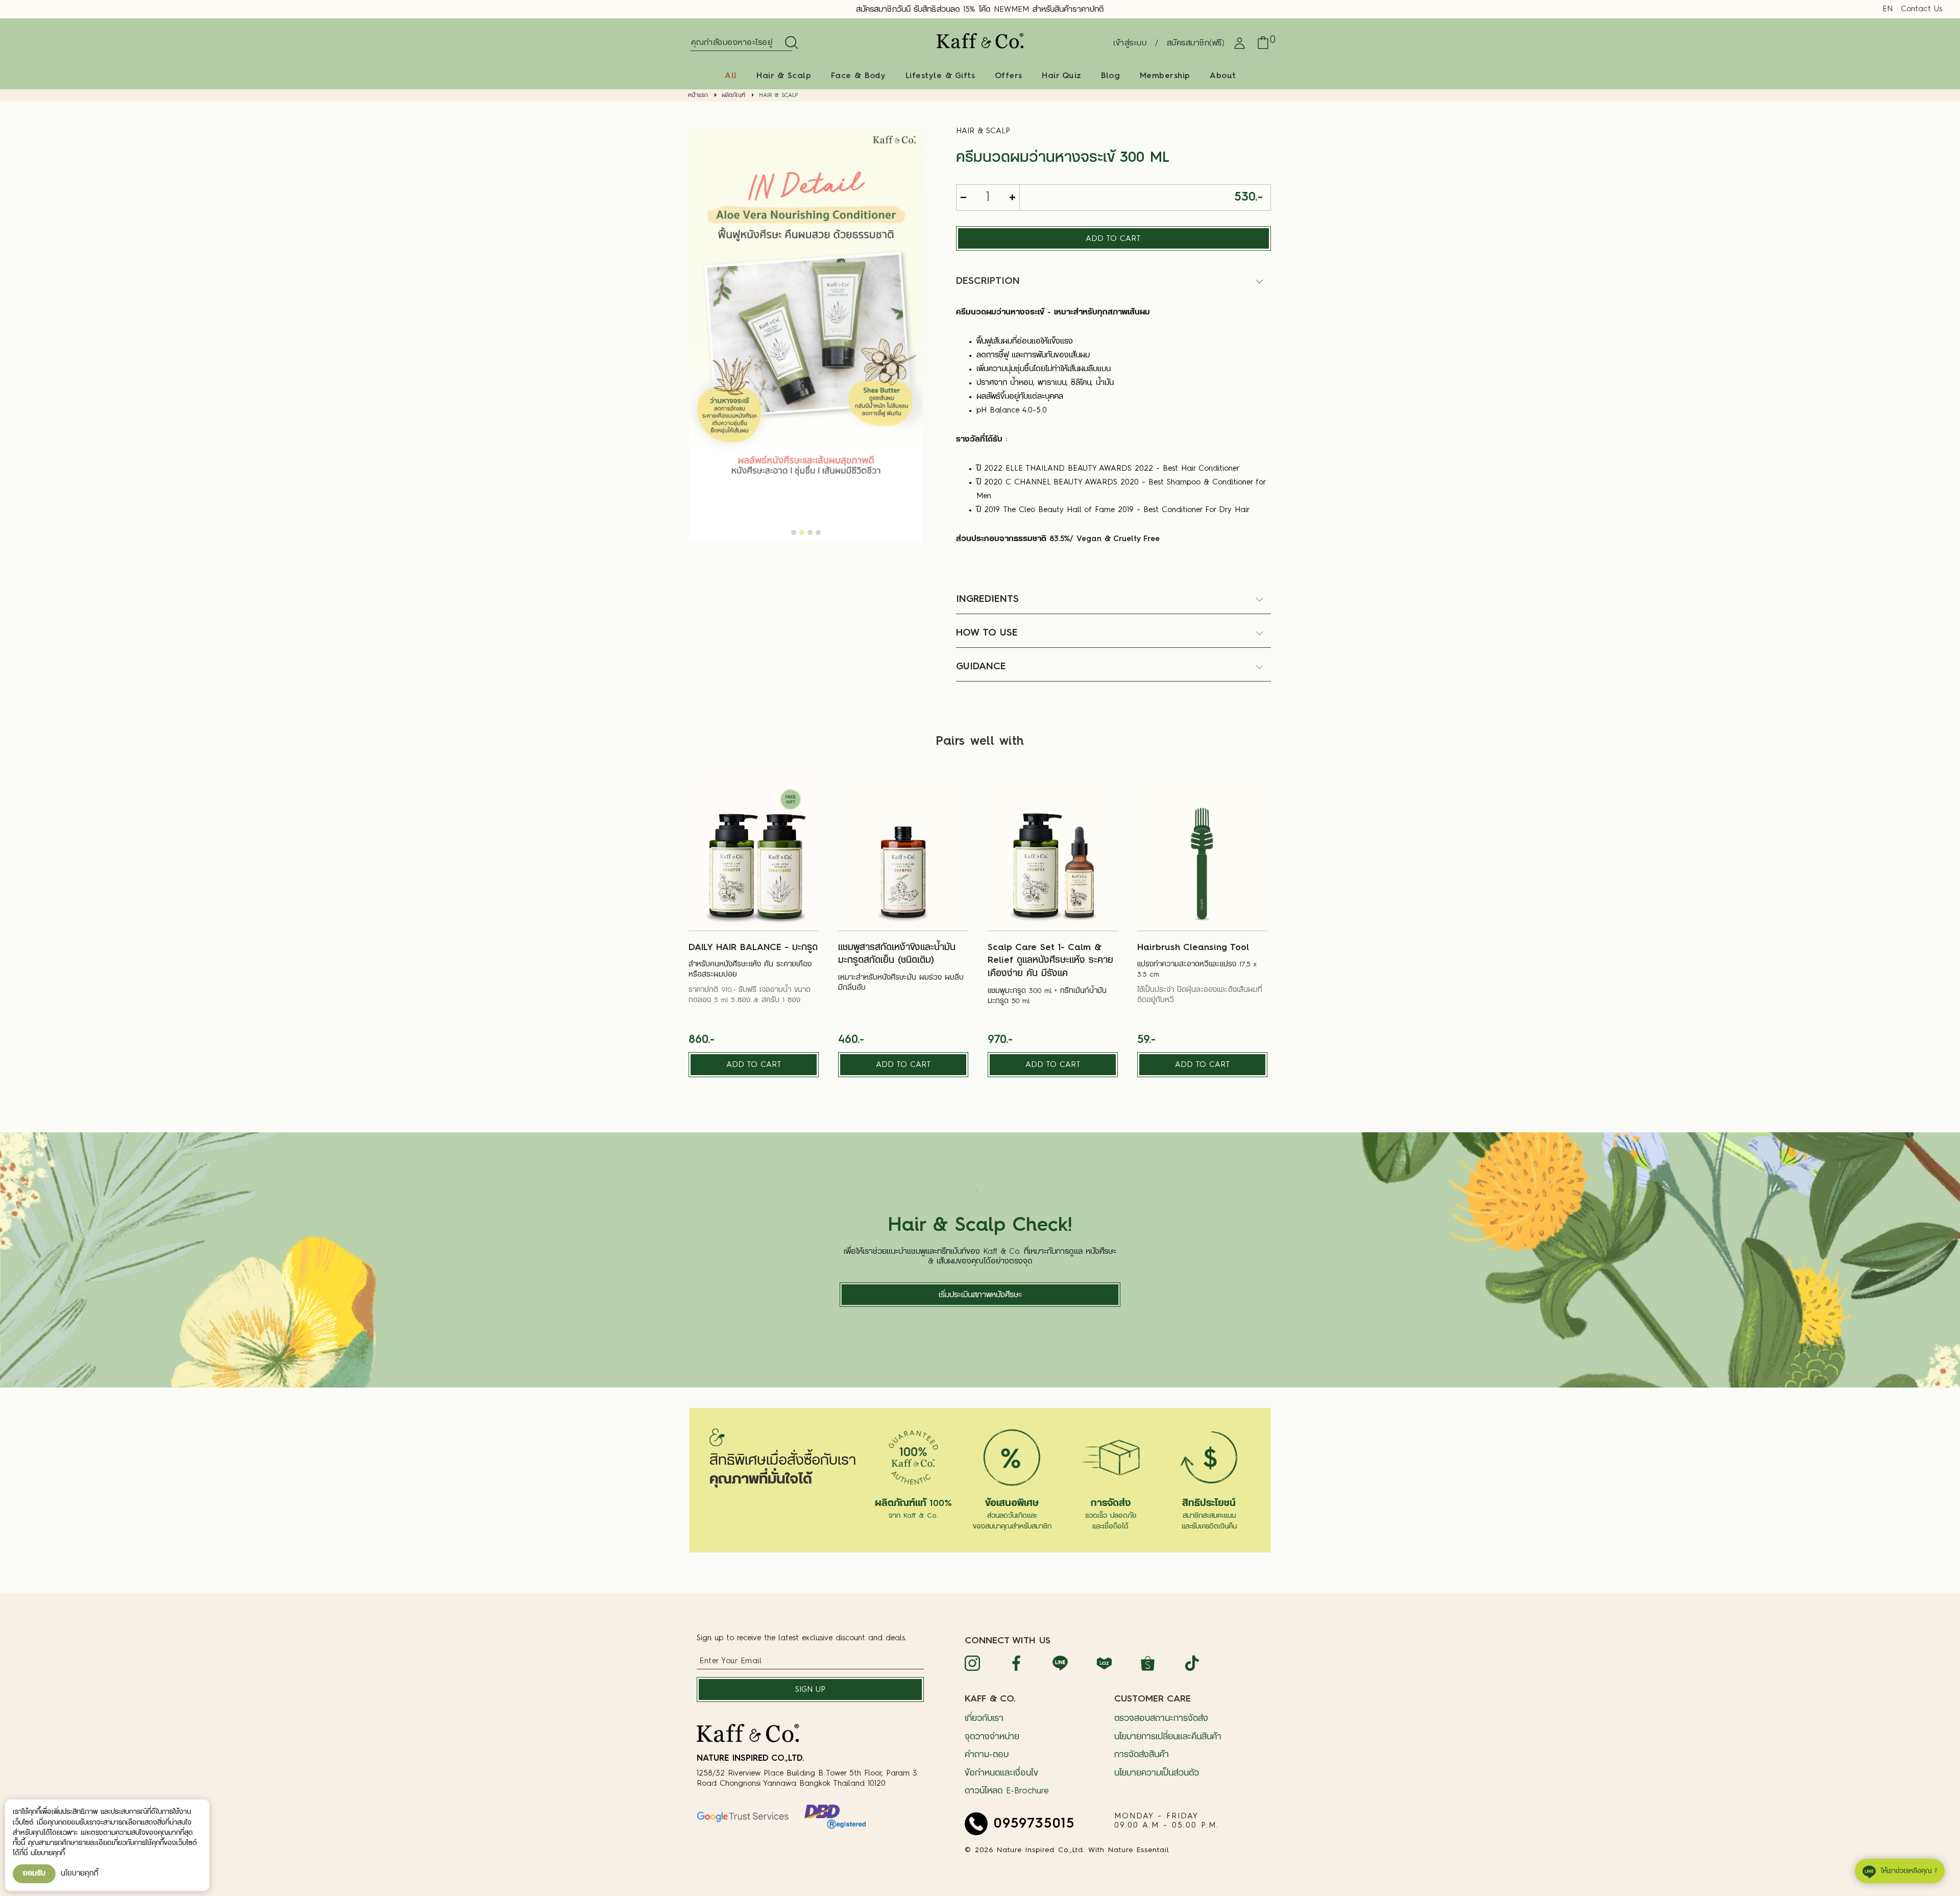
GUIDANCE (981, 667)
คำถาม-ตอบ (987, 1755)
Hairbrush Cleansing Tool (1193, 948)
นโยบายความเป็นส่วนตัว (1157, 1773)
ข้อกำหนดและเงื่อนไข (1001, 1773)
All (731, 76)
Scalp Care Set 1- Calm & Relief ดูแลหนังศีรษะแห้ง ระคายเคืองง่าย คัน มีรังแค (1050, 961)
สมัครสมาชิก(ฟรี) (1196, 44)
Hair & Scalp (784, 76)
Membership (1165, 76)
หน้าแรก (698, 96)
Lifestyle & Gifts (940, 76)
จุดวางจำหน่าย (992, 1737)
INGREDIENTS (987, 599)
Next (913, 325)
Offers (1009, 76)
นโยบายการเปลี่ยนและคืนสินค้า (1168, 1737)
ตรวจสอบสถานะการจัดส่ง (1161, 1719)
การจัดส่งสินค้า (1142, 1755)
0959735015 (1034, 1824)
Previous (699, 325)
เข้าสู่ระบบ (1130, 44)
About (1223, 76)
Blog (1110, 76)
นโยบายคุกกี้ (80, 1874)
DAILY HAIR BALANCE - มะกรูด (753, 948)
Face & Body (859, 76)
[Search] (790, 43)
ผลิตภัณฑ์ (733, 96)
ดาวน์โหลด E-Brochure (1007, 1791)
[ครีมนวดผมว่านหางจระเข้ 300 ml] (806, 334)
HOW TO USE (987, 633)
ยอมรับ (34, 1874)
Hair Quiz (1062, 76)
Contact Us (1921, 9)
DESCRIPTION (988, 281)
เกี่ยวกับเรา (984, 1719)
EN (1888, 9)
